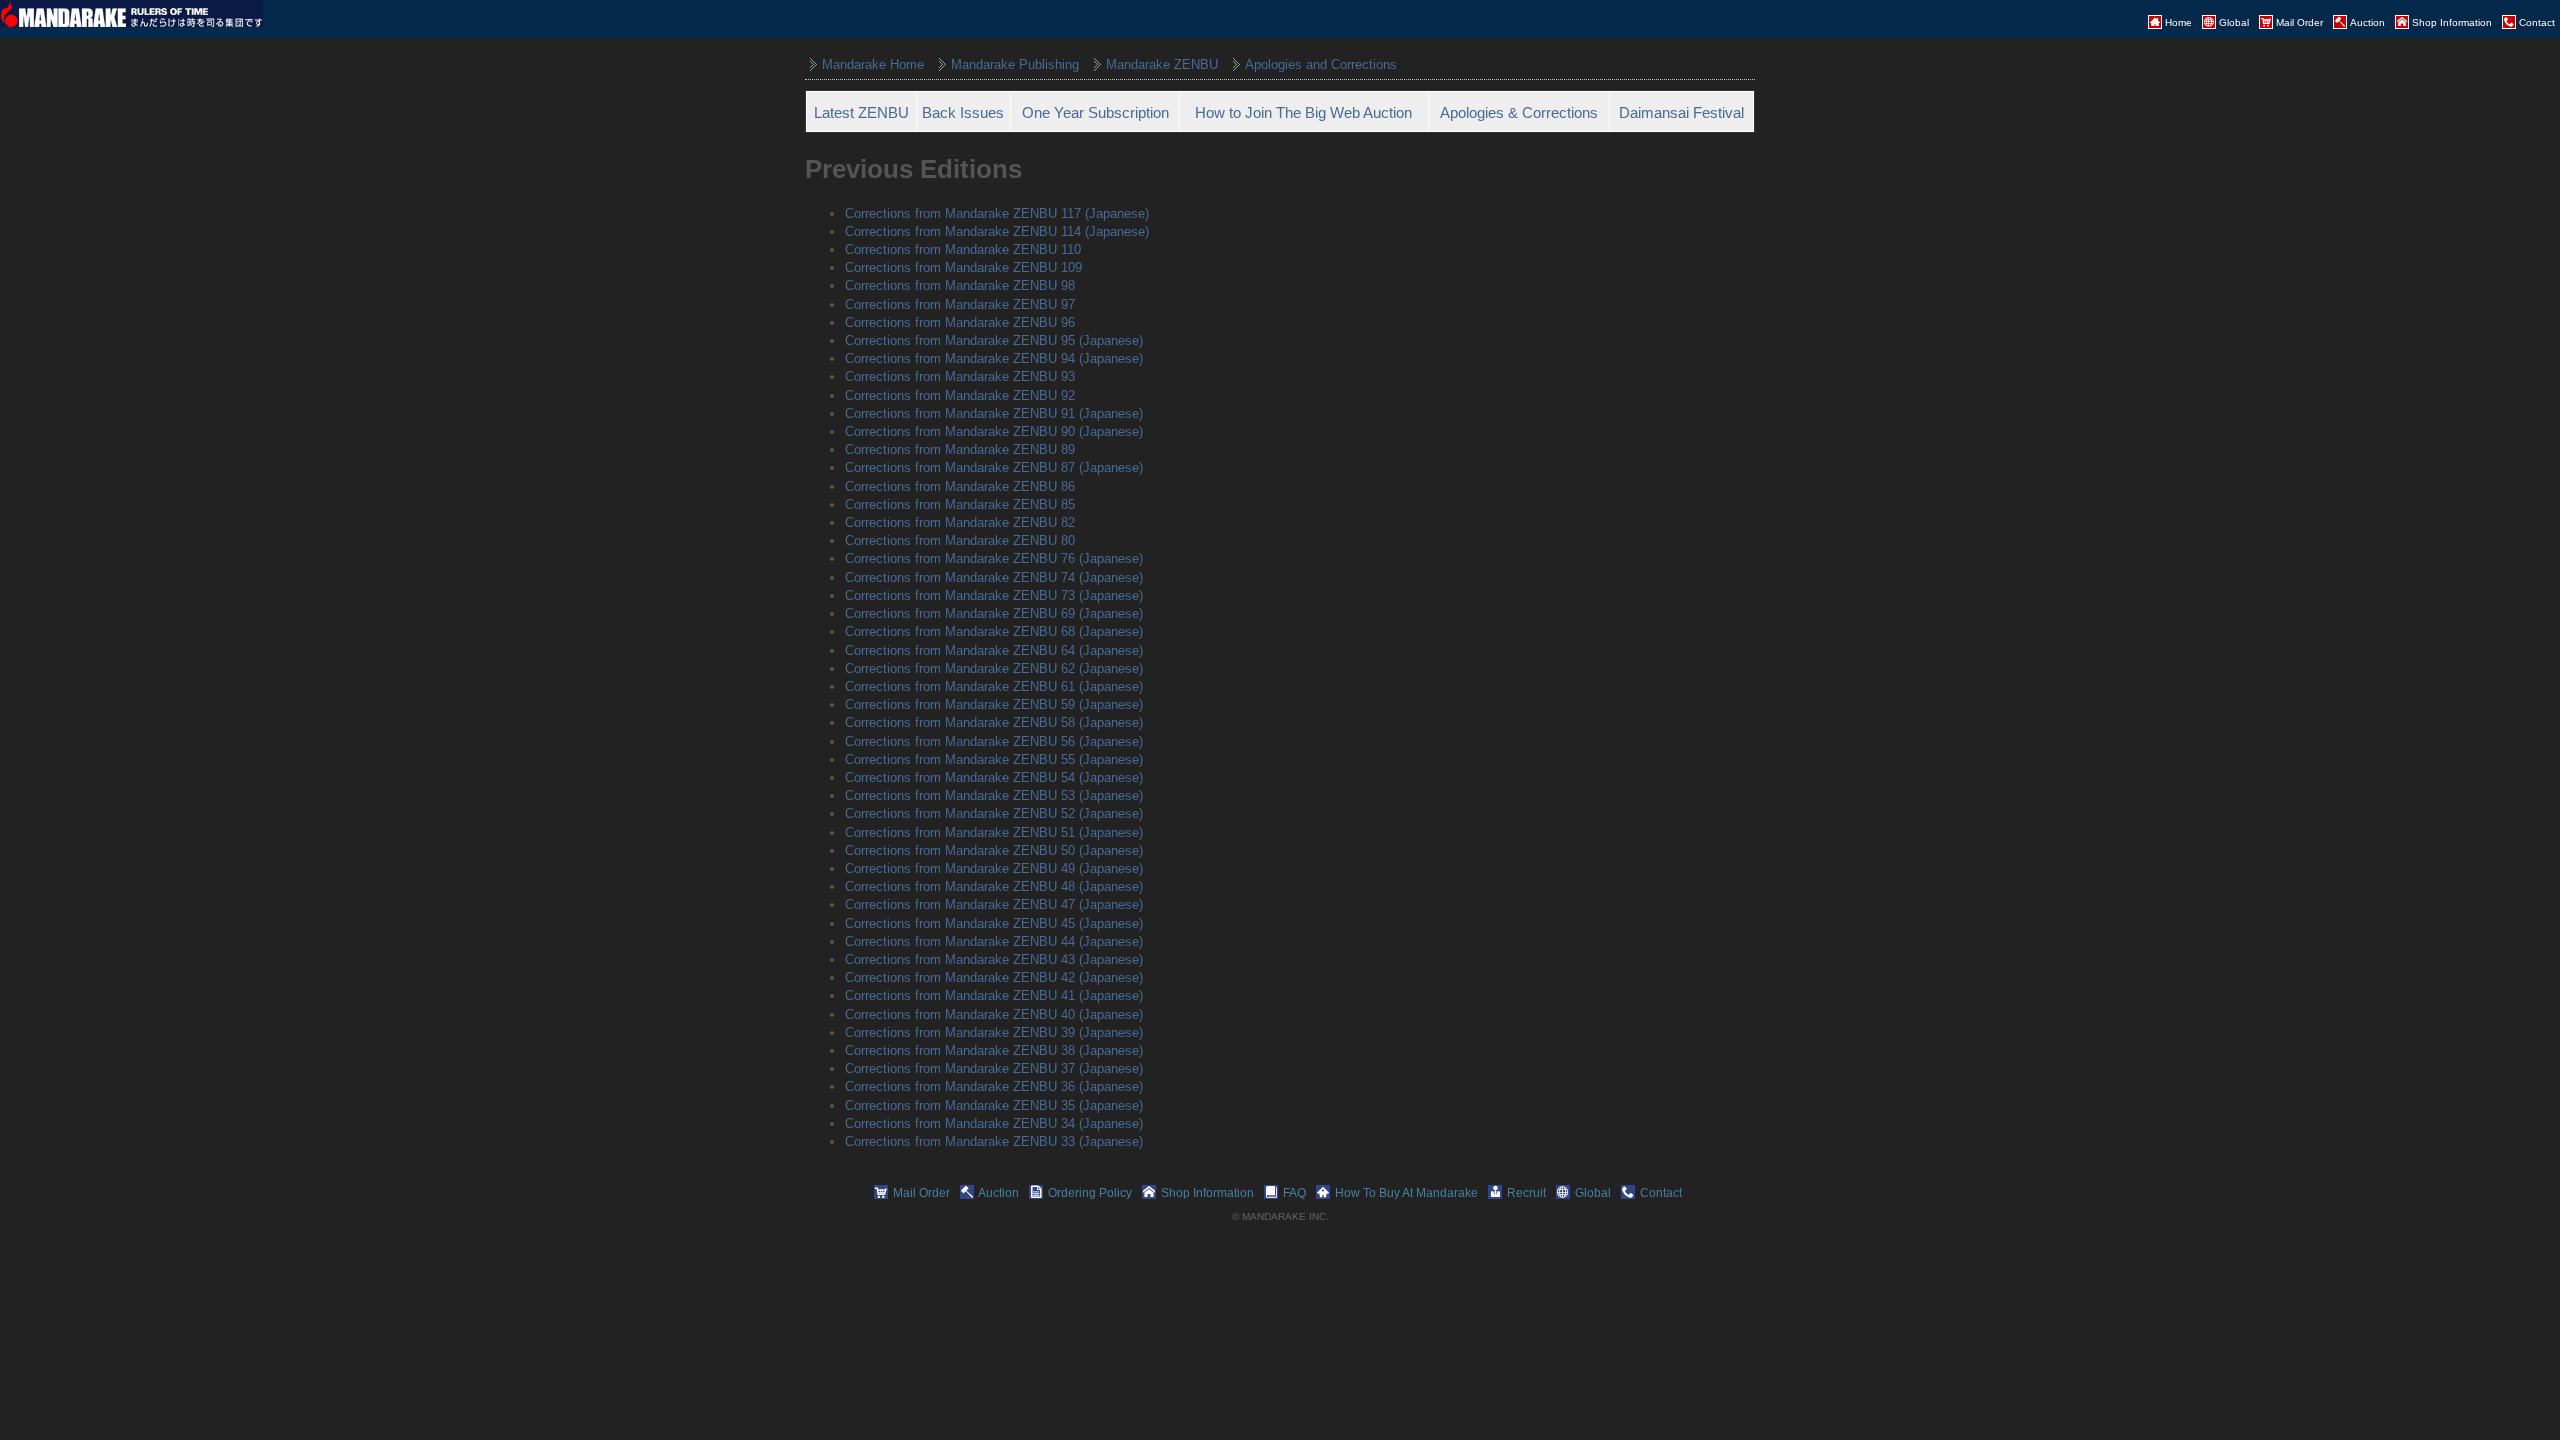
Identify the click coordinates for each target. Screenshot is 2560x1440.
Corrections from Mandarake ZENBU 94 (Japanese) (994, 358)
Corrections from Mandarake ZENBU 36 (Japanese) (994, 1086)
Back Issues (963, 112)
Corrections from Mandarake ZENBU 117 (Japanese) (997, 213)
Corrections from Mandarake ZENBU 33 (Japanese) (994, 1141)
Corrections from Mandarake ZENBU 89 (960, 449)
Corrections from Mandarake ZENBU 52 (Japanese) (994, 813)
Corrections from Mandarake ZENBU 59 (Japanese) (994, 704)
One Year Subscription (1095, 112)
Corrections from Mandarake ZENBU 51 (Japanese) (994, 832)
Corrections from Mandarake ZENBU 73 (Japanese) (994, 595)
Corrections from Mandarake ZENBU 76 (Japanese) (994, 558)
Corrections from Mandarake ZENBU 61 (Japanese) (994, 686)
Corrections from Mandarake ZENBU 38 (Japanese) (994, 1050)
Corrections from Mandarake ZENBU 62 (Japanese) (994, 668)
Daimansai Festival (1681, 112)
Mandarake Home (873, 64)
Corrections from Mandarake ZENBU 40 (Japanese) (994, 1014)
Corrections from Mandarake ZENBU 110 (963, 249)
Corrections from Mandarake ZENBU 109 (963, 267)
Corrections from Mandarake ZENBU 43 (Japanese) (994, 959)
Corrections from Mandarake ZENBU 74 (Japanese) (994, 577)
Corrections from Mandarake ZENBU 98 (960, 285)
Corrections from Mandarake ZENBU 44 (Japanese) (994, 941)
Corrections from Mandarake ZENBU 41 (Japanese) (994, 995)
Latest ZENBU (861, 112)
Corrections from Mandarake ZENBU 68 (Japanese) (994, 631)
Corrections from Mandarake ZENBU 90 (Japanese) (994, 431)
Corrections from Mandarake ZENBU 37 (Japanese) (994, 1068)
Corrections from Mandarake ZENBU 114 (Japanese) (997, 231)
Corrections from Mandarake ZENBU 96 (960, 322)
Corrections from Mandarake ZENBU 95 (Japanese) (994, 340)
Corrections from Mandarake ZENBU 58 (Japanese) (994, 722)
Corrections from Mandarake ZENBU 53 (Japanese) (994, 795)
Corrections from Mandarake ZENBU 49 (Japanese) (994, 868)
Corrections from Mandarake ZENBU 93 (960, 376)
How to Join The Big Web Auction (1303, 112)
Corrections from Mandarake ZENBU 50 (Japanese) (994, 850)
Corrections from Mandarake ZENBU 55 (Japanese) (994, 759)
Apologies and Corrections (1321, 64)
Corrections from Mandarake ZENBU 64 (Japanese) (994, 650)
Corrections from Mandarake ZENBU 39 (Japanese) (994, 1032)
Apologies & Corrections (1519, 112)
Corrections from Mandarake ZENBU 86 (960, 486)
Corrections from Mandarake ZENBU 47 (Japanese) (994, 904)
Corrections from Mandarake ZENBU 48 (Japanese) (994, 886)
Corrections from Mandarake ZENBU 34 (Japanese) (994, 1123)
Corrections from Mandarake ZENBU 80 (960, 540)
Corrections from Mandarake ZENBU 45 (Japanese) (994, 923)
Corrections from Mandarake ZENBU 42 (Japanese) (994, 977)
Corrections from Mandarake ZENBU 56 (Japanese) (994, 741)
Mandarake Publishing (1015, 64)
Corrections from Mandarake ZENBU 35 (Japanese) (994, 1105)
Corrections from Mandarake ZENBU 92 (960, 395)
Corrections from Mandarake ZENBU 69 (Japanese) (994, 613)
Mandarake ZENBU (1162, 64)
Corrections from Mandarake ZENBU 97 (960, 304)
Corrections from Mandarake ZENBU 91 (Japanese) (994, 413)
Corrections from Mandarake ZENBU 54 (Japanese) (994, 777)
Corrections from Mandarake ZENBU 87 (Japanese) (994, 467)
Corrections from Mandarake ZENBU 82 (960, 522)
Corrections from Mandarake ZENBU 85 (960, 504)
